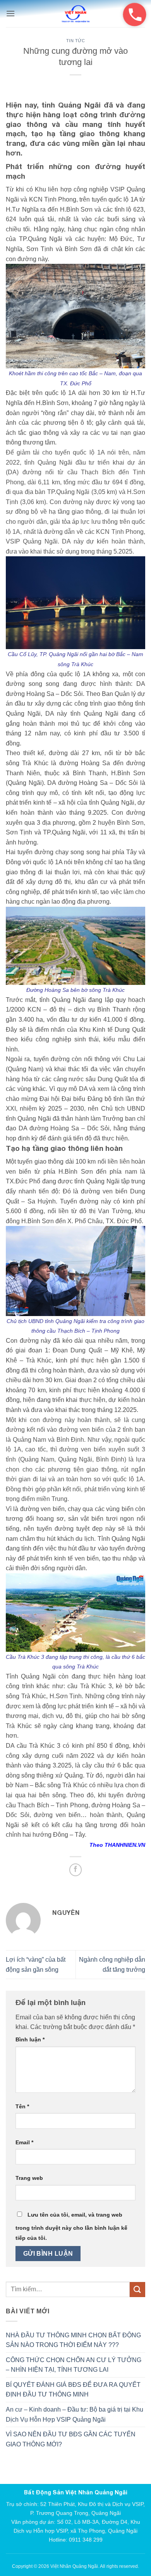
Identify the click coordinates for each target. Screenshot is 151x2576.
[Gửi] (137, 2290)
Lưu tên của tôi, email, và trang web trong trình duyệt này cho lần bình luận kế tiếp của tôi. (71, 2226)
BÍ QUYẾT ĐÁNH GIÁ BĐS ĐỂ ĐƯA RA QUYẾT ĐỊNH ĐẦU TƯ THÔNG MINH (73, 2390)
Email (24, 2142)
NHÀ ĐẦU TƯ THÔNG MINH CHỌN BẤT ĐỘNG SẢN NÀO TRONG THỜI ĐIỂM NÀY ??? (73, 2340)
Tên (22, 2106)
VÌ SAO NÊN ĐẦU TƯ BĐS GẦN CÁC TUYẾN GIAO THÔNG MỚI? (71, 2439)
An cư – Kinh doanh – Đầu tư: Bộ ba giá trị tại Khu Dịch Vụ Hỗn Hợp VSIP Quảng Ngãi (75, 2414)
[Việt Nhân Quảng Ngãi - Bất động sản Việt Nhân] (75, 14)
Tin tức (76, 41)
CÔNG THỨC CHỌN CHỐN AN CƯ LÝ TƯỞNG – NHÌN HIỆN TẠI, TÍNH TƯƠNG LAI (74, 2365)
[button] (10, 13)
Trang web (29, 2178)
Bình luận (30, 2039)
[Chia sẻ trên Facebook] (76, 1870)
